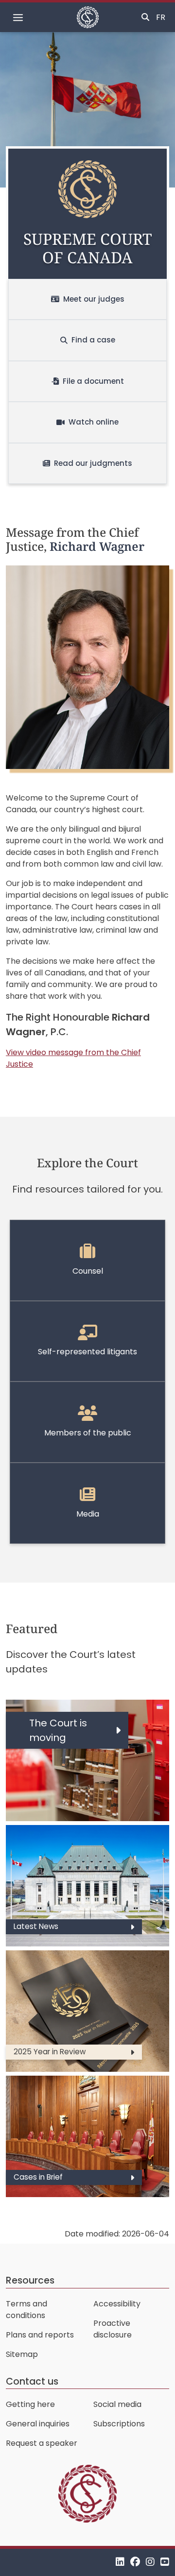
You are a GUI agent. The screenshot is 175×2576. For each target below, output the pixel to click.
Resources (30, 2280)
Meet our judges (94, 299)
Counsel (88, 1271)
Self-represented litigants (87, 1352)
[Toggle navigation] (18, 17)
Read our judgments (93, 463)
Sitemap (22, 2354)
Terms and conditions (26, 2310)
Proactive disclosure (113, 2329)
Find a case (93, 340)
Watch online (94, 422)
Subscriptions (119, 2424)
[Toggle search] (145, 17)
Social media (117, 2404)
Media (88, 1514)
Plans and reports (40, 2335)
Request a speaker (42, 2443)
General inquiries (38, 2424)
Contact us (32, 2381)
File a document (93, 381)
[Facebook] (135, 2562)
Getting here (30, 2404)
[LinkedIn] (120, 2562)
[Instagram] (150, 2562)
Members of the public (88, 1433)
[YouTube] (165, 2562)
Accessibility (117, 2304)
